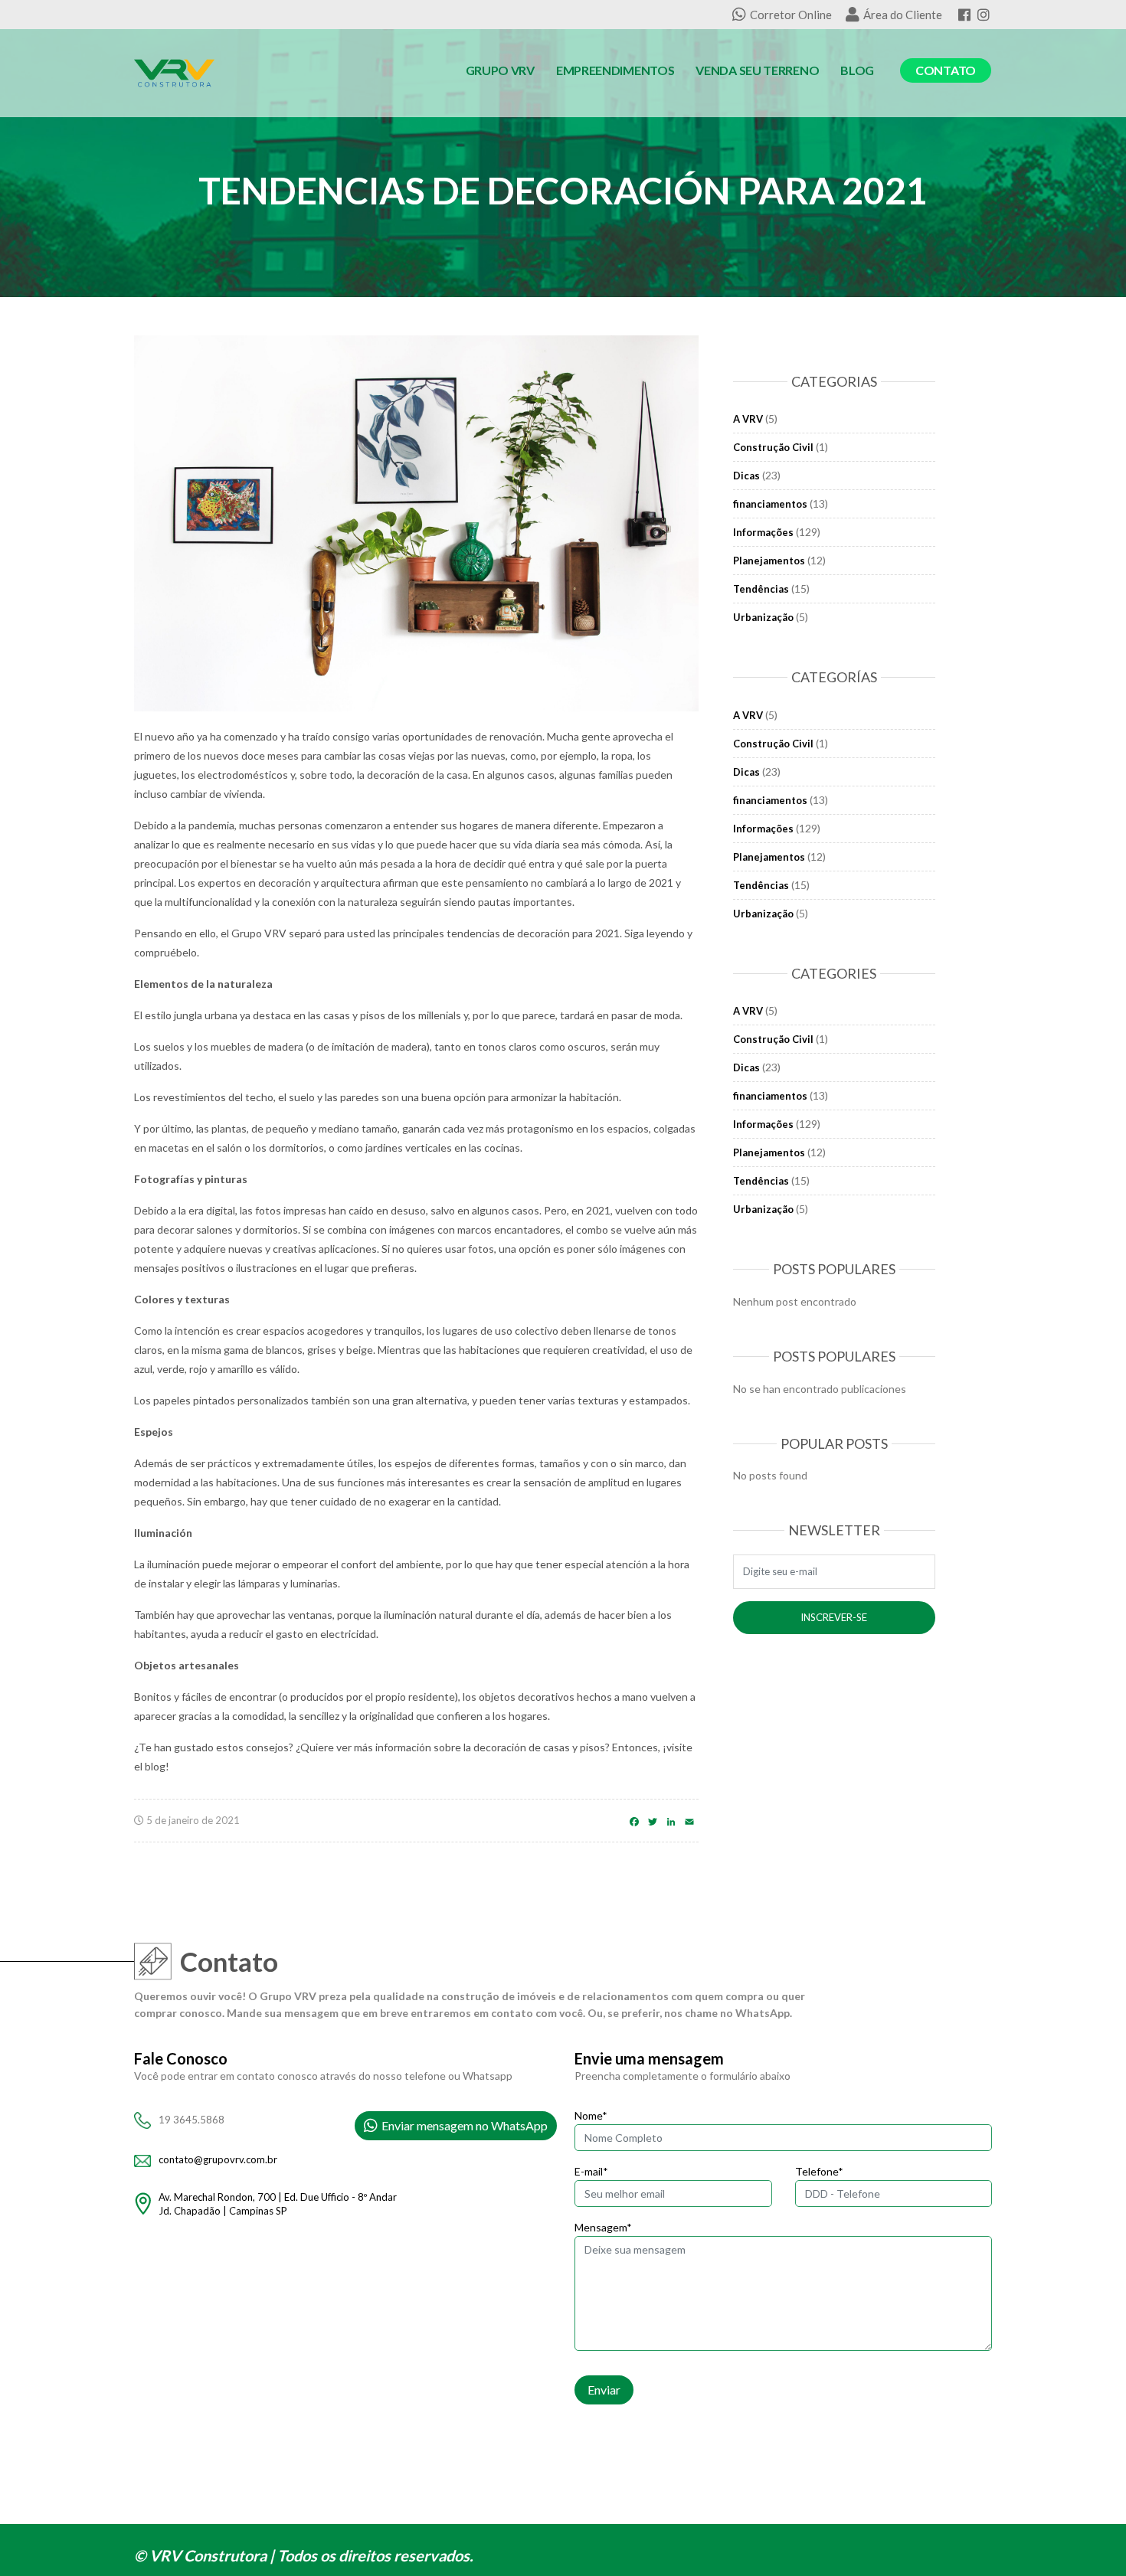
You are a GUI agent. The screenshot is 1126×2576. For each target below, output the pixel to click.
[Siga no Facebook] (964, 15)
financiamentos (770, 504)
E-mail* (591, 2171)
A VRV (748, 419)
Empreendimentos (615, 70)
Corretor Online (791, 15)
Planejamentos (769, 561)
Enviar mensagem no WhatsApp (465, 2125)
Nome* (591, 2115)
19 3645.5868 (191, 2120)
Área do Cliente (903, 15)
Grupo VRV (500, 70)
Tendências (761, 589)
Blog (857, 70)
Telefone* (819, 2171)
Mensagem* (603, 2227)
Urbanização (763, 617)
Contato (946, 70)
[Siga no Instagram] (984, 15)
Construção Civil (773, 447)
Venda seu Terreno (757, 70)
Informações (763, 532)
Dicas (746, 476)
